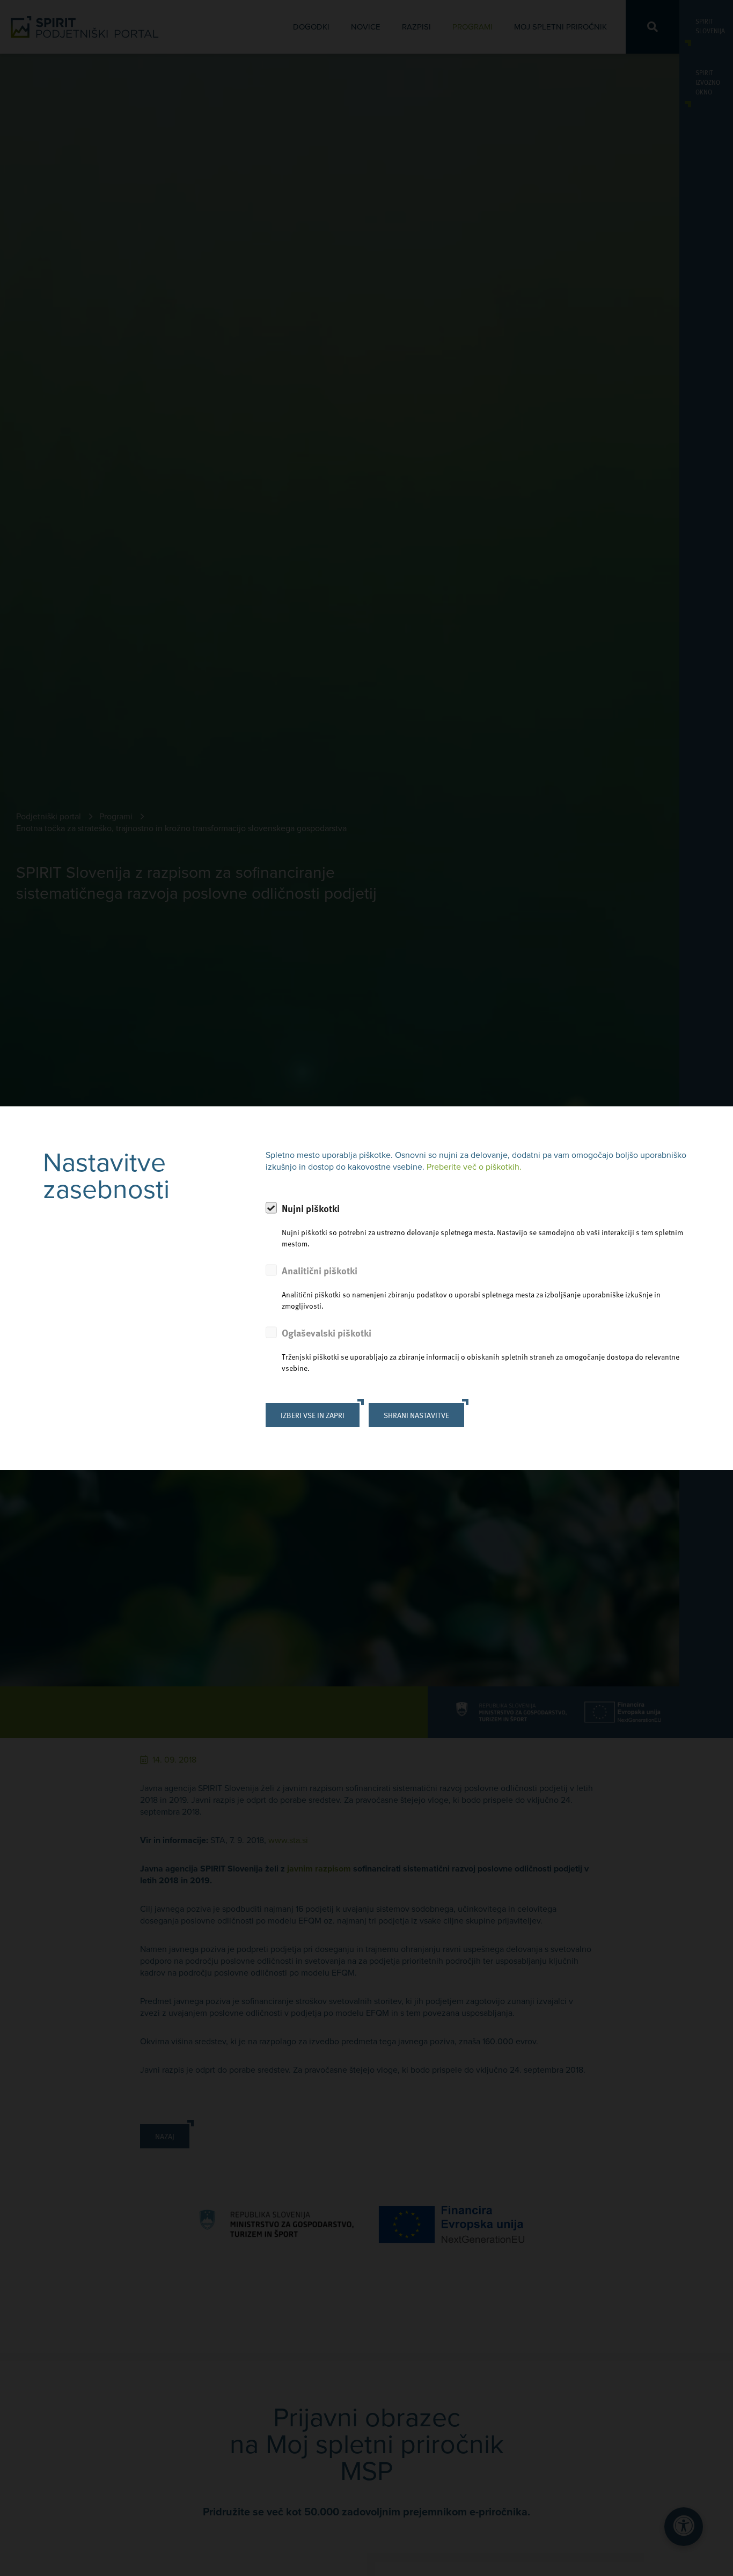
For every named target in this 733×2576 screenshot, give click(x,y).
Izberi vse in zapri (313, 1415)
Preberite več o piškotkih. (474, 1167)
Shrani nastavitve (416, 1415)
